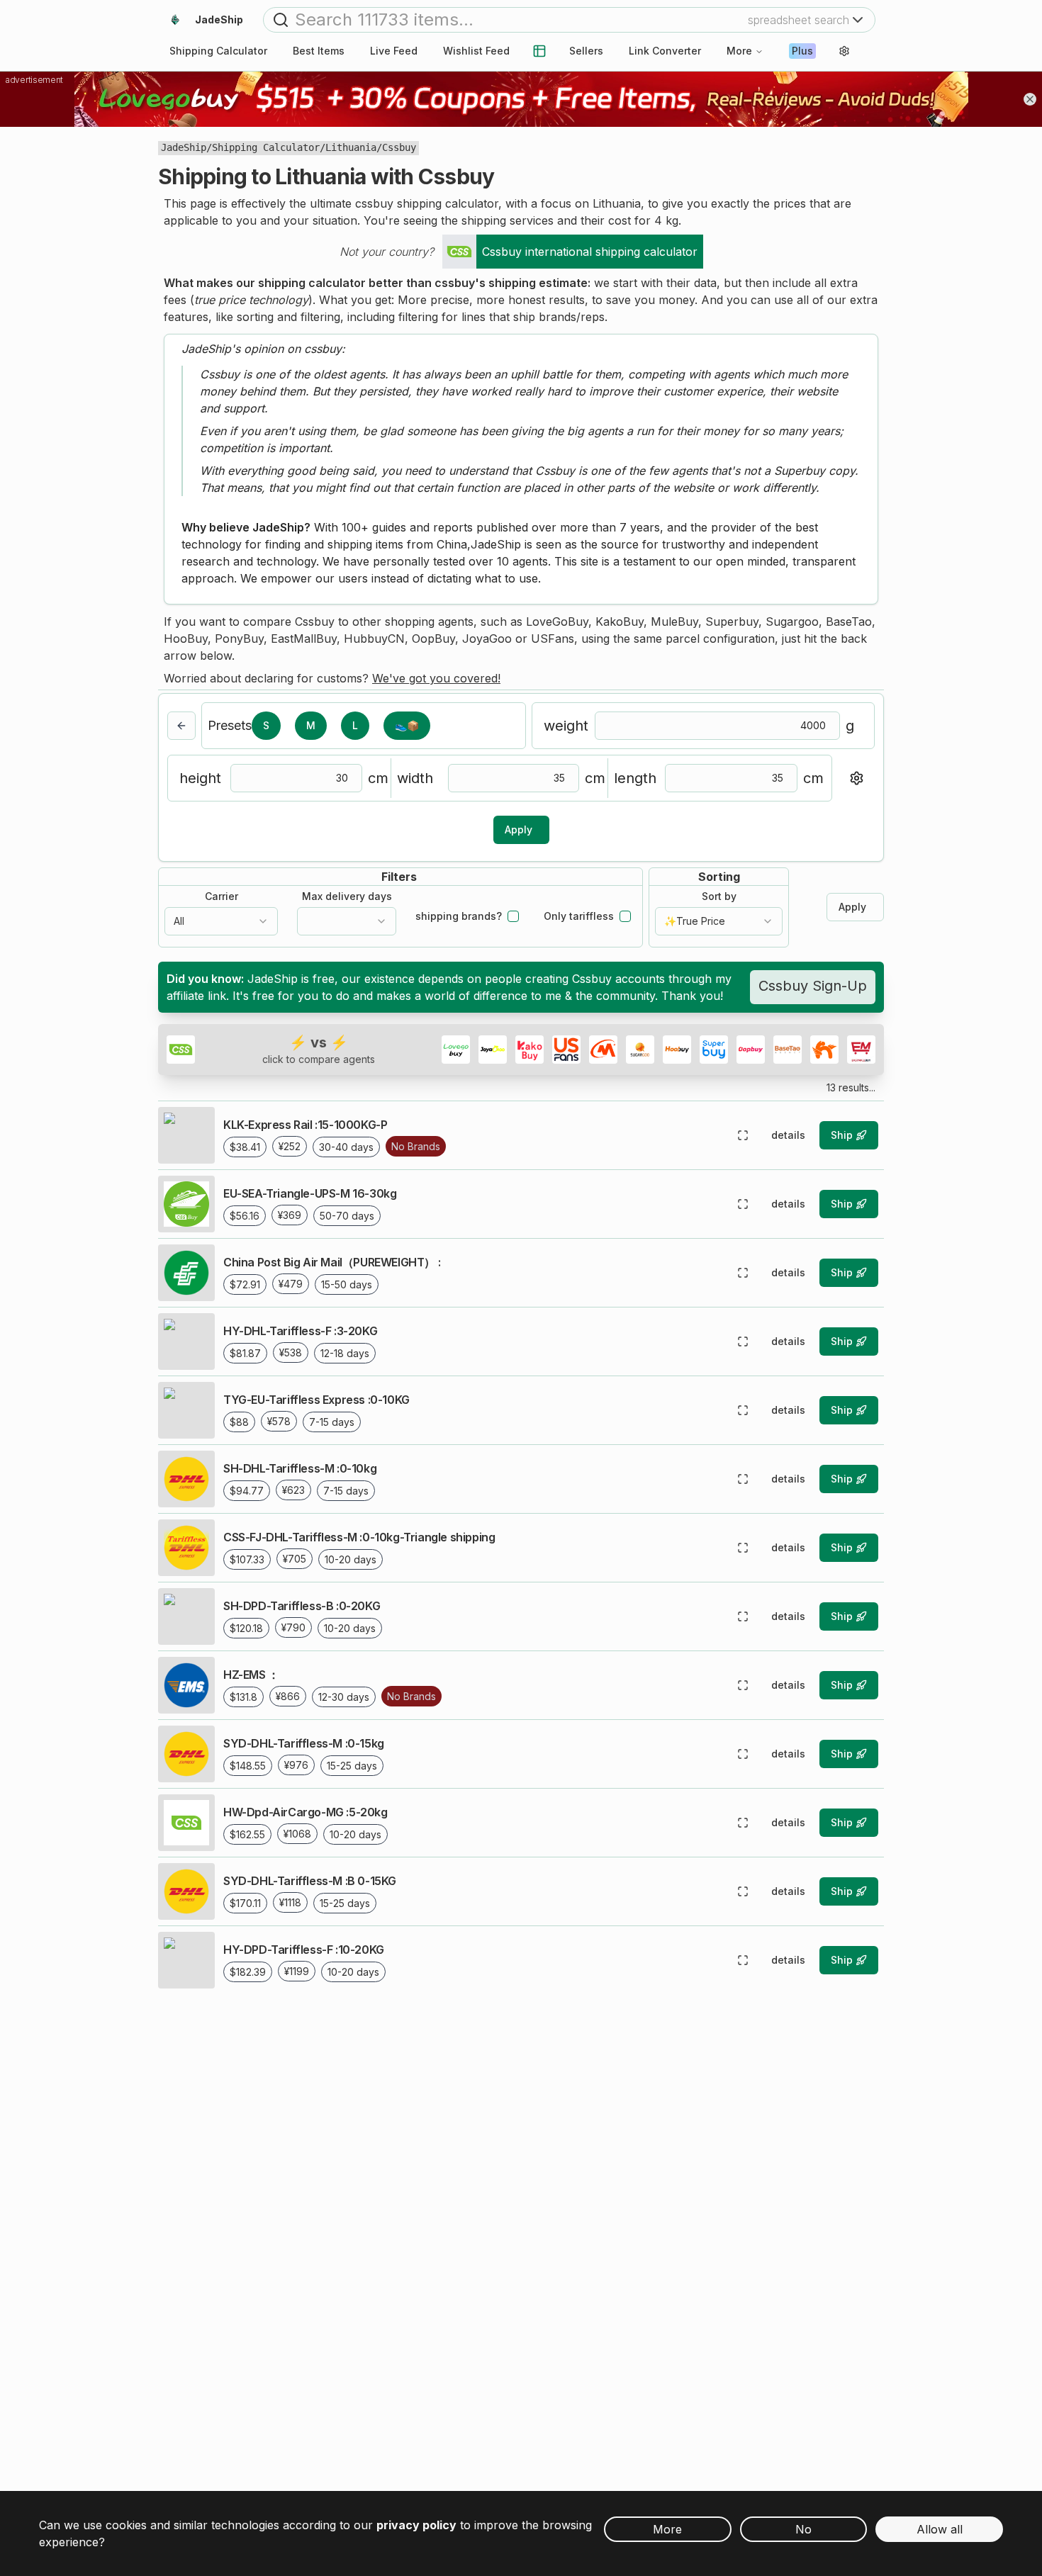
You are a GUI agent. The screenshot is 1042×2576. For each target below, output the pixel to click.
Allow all (940, 2529)
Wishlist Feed (476, 51)
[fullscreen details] (743, 1135)
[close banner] (1030, 99)
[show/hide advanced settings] (856, 778)
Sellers (586, 51)
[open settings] (844, 51)
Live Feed (394, 51)
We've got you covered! (436, 678)
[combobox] (221, 921)
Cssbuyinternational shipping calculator (590, 252)
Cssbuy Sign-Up (813, 986)
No (803, 2529)
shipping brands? (459, 916)
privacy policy (416, 2525)
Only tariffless (579, 916)
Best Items (319, 51)
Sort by (719, 896)
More (739, 51)
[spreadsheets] (539, 51)
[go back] (181, 726)
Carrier (222, 896)
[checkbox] (513, 916)
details (788, 1135)
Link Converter (665, 51)
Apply (519, 829)
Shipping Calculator (266, 147)
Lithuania (351, 147)
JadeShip (184, 147)
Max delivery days (347, 896)
